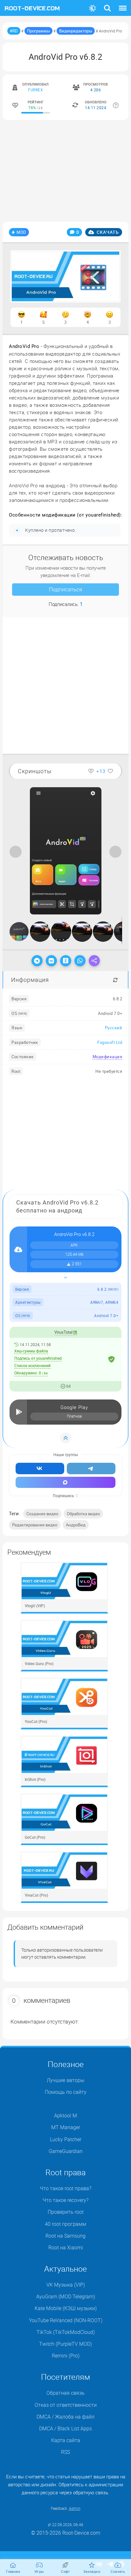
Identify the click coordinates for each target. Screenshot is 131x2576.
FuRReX (35, 90)
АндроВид (76, 1525)
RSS (65, 2452)
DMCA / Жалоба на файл (65, 2417)
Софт (65, 2571)
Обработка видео (83, 1514)
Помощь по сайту (66, 2092)
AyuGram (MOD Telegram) (66, 2296)
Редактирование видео (35, 1525)
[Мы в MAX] (65, 1482)
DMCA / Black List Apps (65, 2428)
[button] (116, 793)
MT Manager (66, 2127)
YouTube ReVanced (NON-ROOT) (66, 2320)
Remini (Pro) (66, 2356)
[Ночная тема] (93, 8)
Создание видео (42, 1514)
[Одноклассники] (66, 961)
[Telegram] (37, 961)
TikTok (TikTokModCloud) (66, 2332)
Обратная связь (65, 2393)
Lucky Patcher (66, 2139)
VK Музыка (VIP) (66, 2285)
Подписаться (65, 589)
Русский (114, 1028)
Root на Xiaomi (66, 2247)
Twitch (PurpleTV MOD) (65, 2344)
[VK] (51, 961)
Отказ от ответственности (66, 2405)
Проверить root (66, 2212)
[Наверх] (66, 1438)
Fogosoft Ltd (110, 1042)
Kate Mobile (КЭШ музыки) (66, 2308)
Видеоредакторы (76, 31)
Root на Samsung (65, 2236)
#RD (14, 31)
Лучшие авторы (65, 2080)
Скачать (107, 232)
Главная (13, 2571)
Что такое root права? (65, 2188)
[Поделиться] (94, 961)
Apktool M (65, 2115)
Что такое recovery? (65, 2200)
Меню (123, 4)
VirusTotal (64, 1332)
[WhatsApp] (80, 961)
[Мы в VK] (40, 1469)
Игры (39, 2571)
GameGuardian (66, 2151)
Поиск (107, 4)
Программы (38, 31)
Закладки (92, 2571)
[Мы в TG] (91, 1469)
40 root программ (65, 2224)
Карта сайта (66, 2440)
